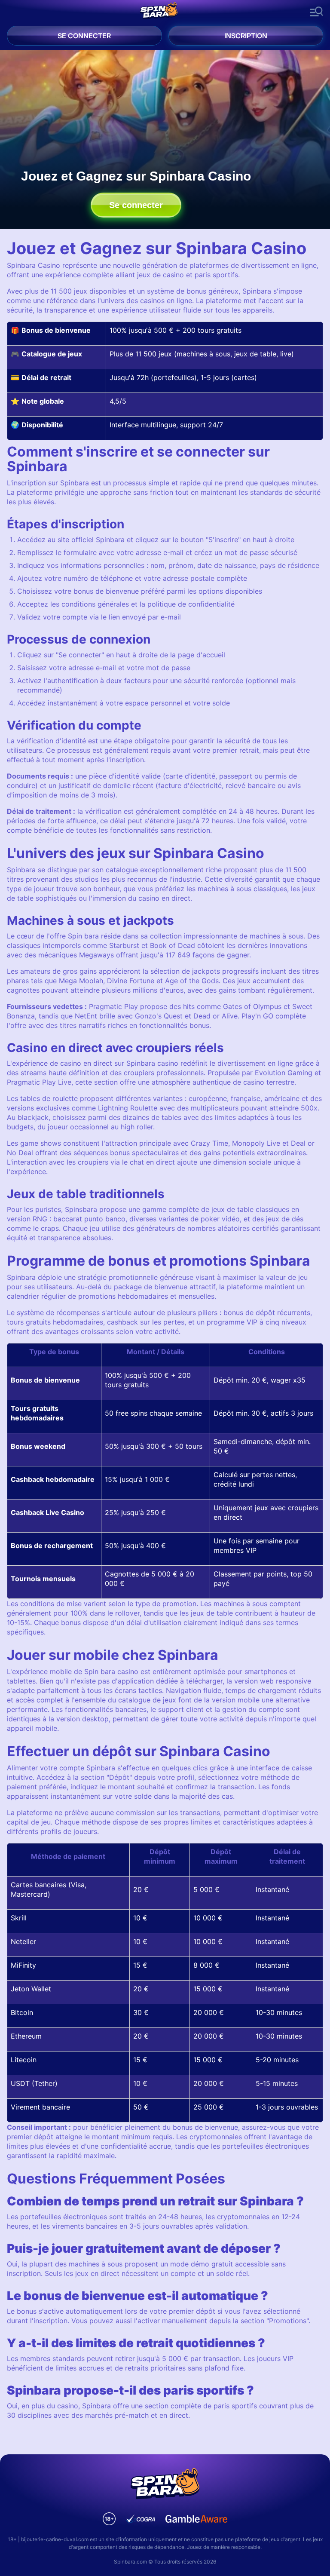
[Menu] (317, 12)
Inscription (246, 36)
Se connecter (84, 36)
